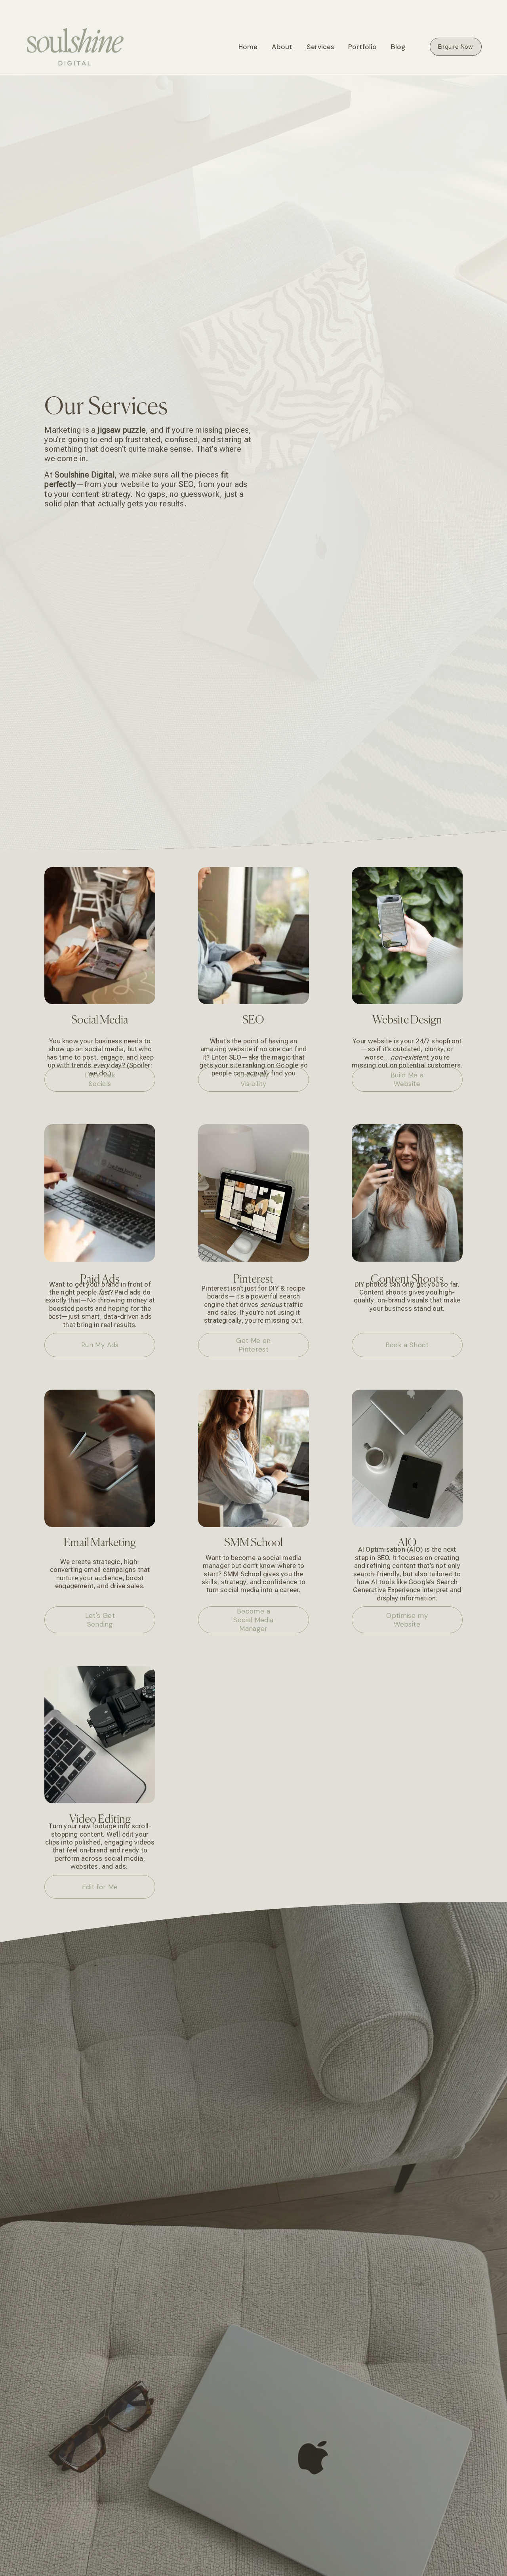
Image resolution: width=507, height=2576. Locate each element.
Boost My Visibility (254, 1079)
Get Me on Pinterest (253, 1345)
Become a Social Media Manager (253, 1620)
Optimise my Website (407, 1620)
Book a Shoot (407, 1345)
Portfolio (362, 47)
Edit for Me (100, 1887)
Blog (398, 47)
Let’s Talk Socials (100, 1079)
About (282, 47)
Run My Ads (100, 1345)
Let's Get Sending (100, 1620)
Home (248, 47)
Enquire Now (456, 47)
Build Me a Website (407, 1079)
